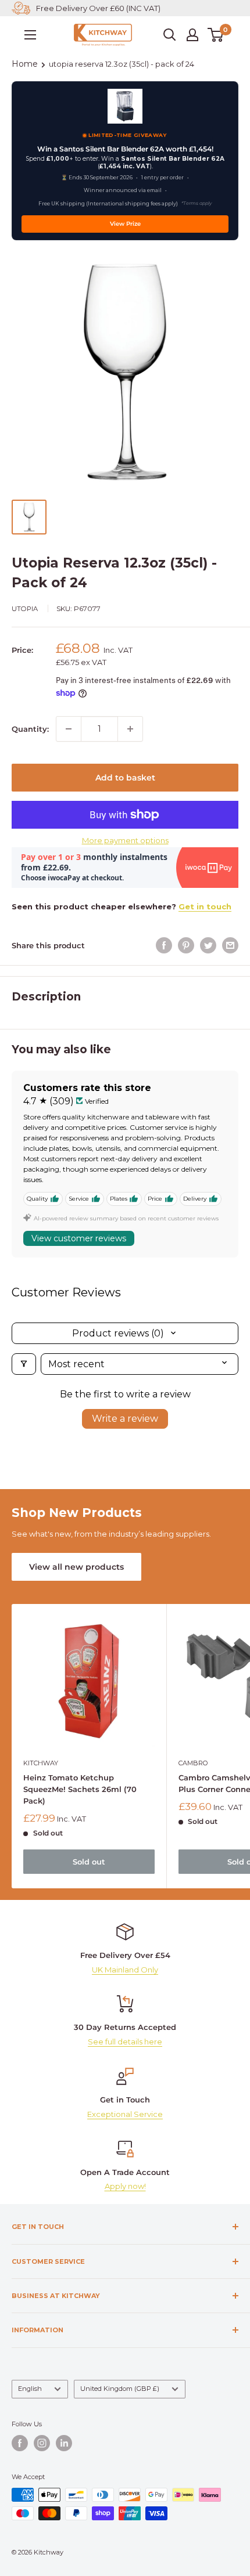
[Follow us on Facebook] (20, 2443)
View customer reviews (79, 1238)
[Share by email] (230, 945)
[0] (216, 35)
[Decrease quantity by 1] (69, 729)
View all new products (76, 1567)
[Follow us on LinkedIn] (64, 2443)
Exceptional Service (125, 2114)
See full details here (125, 2042)
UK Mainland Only (125, 1970)
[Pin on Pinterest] (186, 945)
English (30, 2389)
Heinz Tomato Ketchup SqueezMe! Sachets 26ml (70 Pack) (80, 1789)
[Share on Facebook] (164, 945)
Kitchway (41, 1763)
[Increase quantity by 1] (130, 729)
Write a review (125, 1419)
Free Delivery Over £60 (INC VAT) (98, 8)
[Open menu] (30, 35)
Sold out (89, 1862)
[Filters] (24, 1364)
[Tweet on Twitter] (208, 945)
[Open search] (170, 35)
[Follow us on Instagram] (42, 2443)
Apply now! (125, 2186)
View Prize (125, 224)
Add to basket (125, 778)
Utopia (25, 609)
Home (25, 64)
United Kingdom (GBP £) (120, 2389)
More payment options (125, 840)
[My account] (192, 35)
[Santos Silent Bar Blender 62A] (125, 106)
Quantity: (30, 729)
